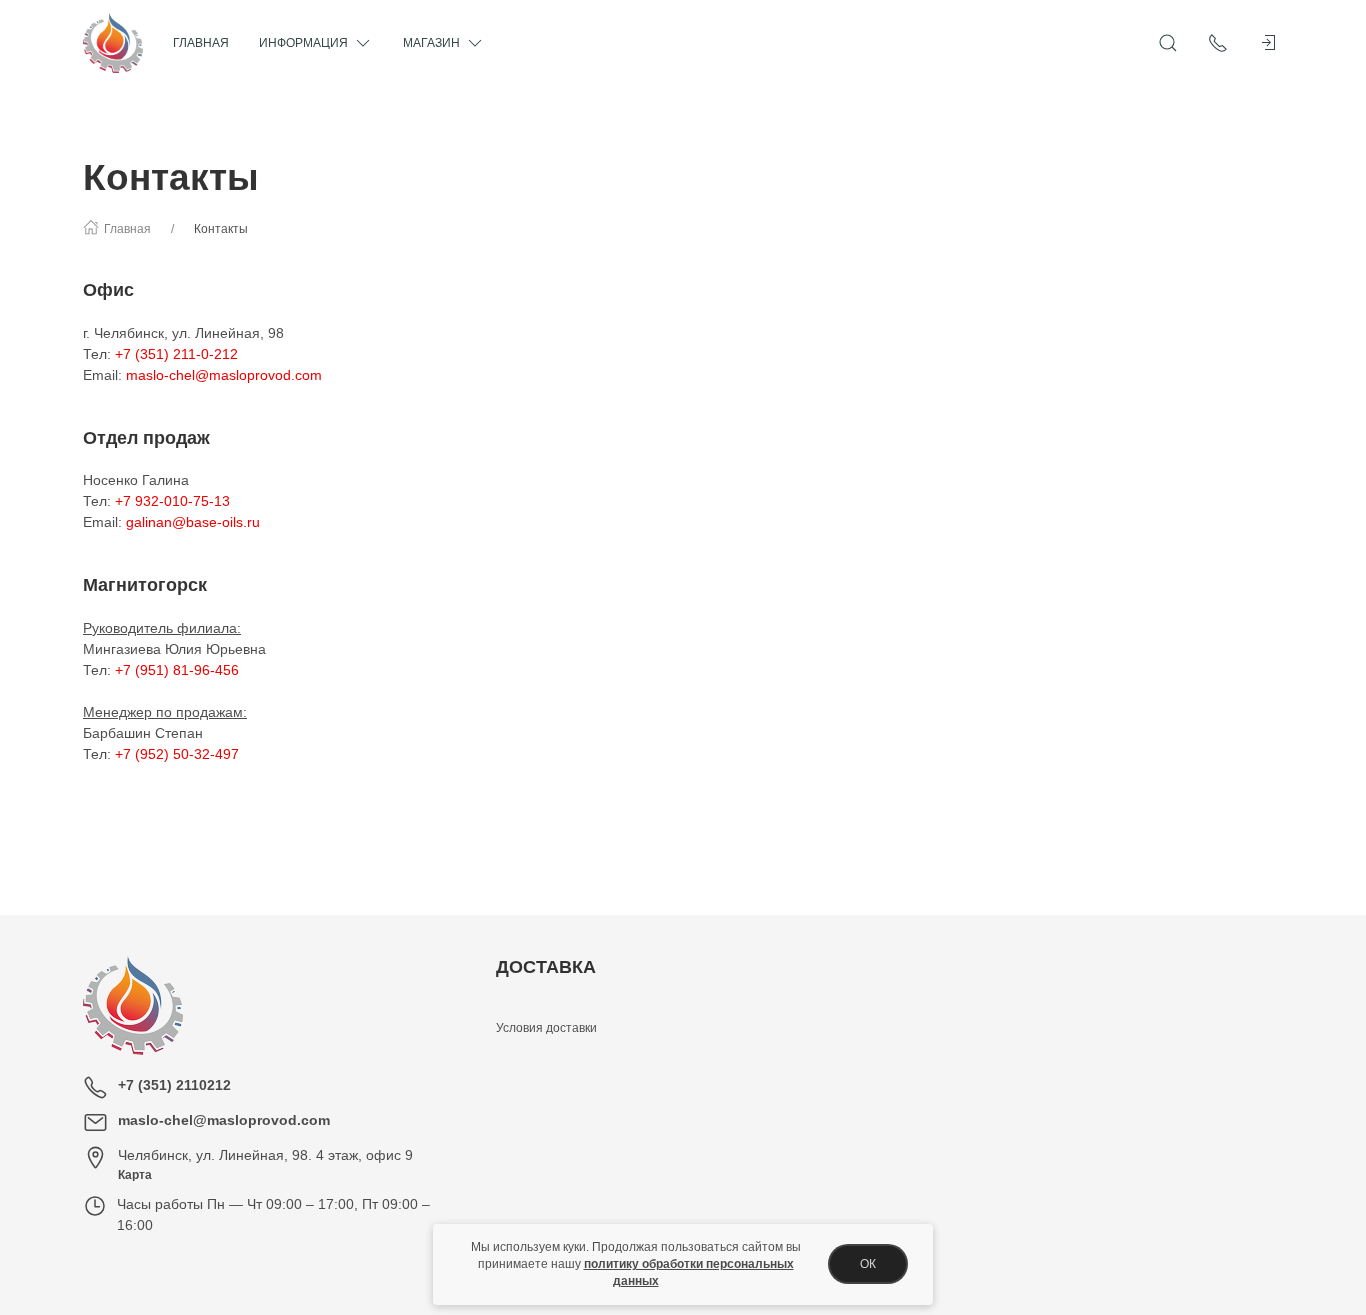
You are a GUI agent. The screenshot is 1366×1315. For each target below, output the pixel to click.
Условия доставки (546, 1028)
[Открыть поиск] (1168, 43)
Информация (303, 43)
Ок (868, 1264)
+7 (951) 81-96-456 (177, 670)
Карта (135, 1175)
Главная (201, 43)
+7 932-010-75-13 (172, 501)
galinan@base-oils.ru (193, 522)
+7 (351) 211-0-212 (176, 354)
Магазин (431, 43)
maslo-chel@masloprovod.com (224, 375)
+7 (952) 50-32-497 (177, 754)
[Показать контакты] (1218, 43)
